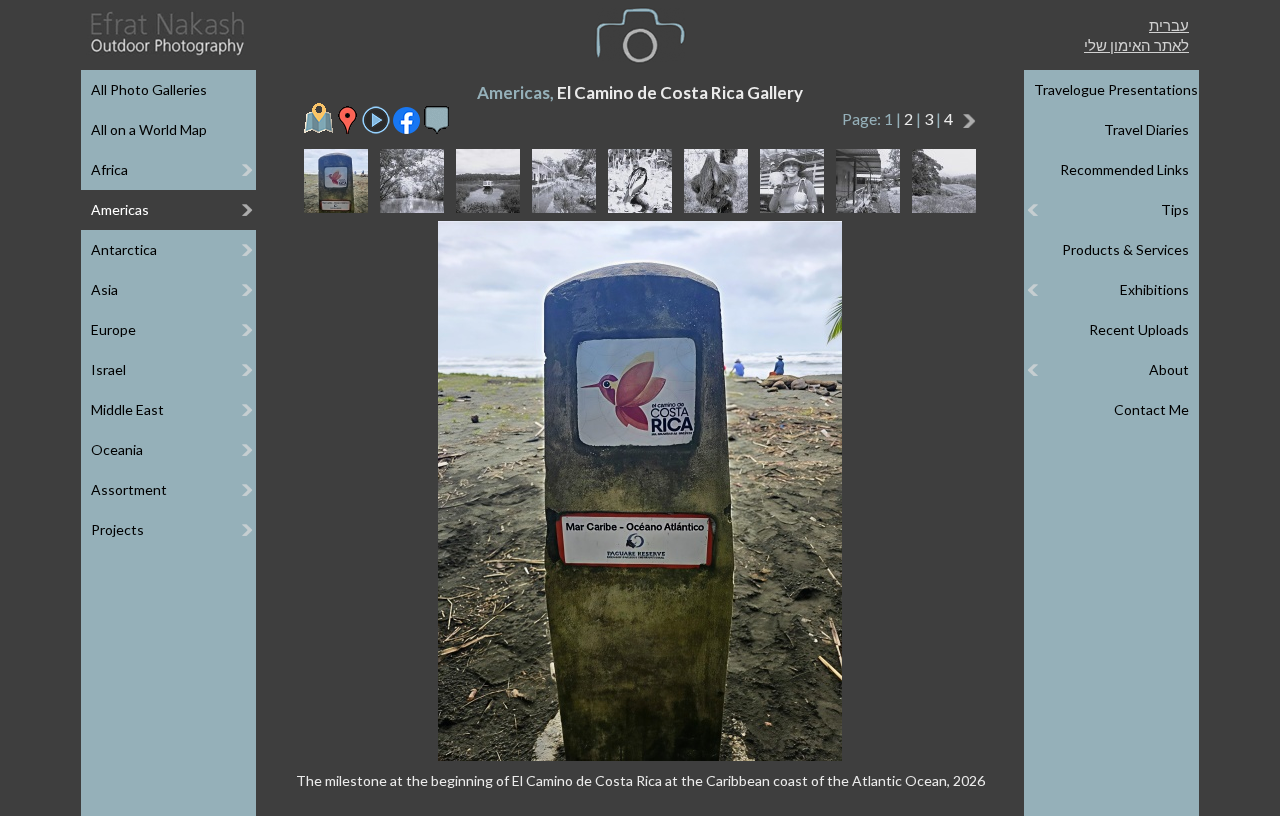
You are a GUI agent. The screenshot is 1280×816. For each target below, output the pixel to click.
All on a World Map (149, 129)
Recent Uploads (1139, 329)
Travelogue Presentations (1116, 89)
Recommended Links (1124, 169)
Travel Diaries (1146, 129)
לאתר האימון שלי (1136, 45)
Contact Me (1151, 409)
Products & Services (1125, 249)
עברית (1169, 25)
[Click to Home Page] (166, 33)
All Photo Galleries (149, 89)
